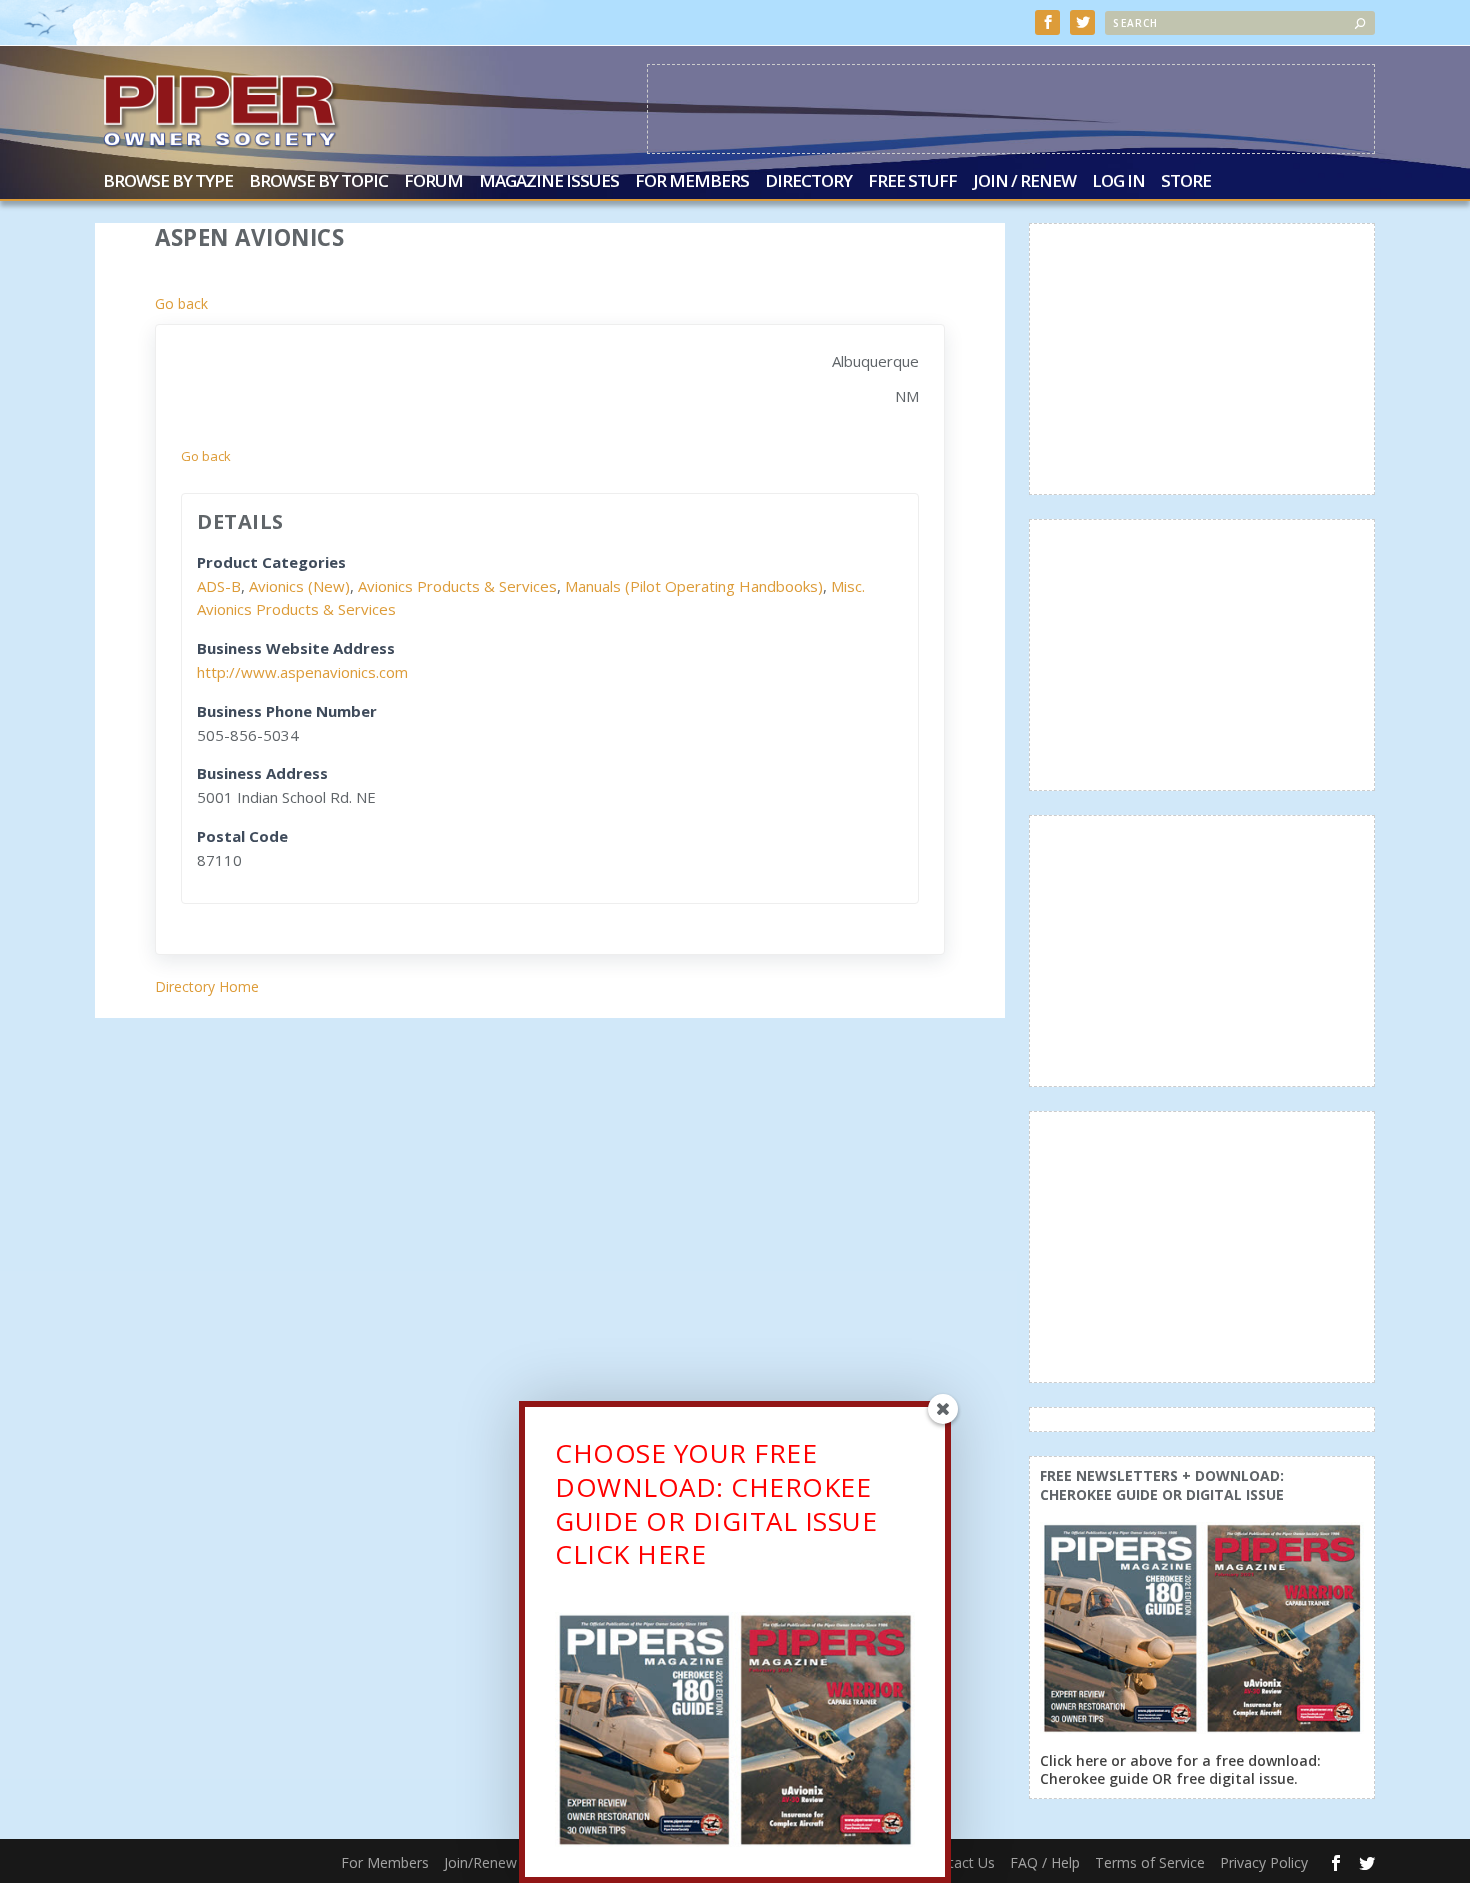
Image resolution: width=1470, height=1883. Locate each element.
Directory (808, 182)
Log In (1118, 182)
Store (1186, 182)
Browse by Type (168, 182)
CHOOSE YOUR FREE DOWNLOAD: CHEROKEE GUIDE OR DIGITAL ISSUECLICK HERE (716, 1503)
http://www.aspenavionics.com (302, 672)
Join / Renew (1024, 182)
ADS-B (219, 586)
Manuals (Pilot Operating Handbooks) (694, 586)
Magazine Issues (549, 182)
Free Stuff (912, 182)
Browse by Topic (318, 182)
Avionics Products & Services (457, 586)
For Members (692, 182)
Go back (181, 303)
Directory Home (207, 986)
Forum (433, 182)
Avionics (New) (299, 586)
